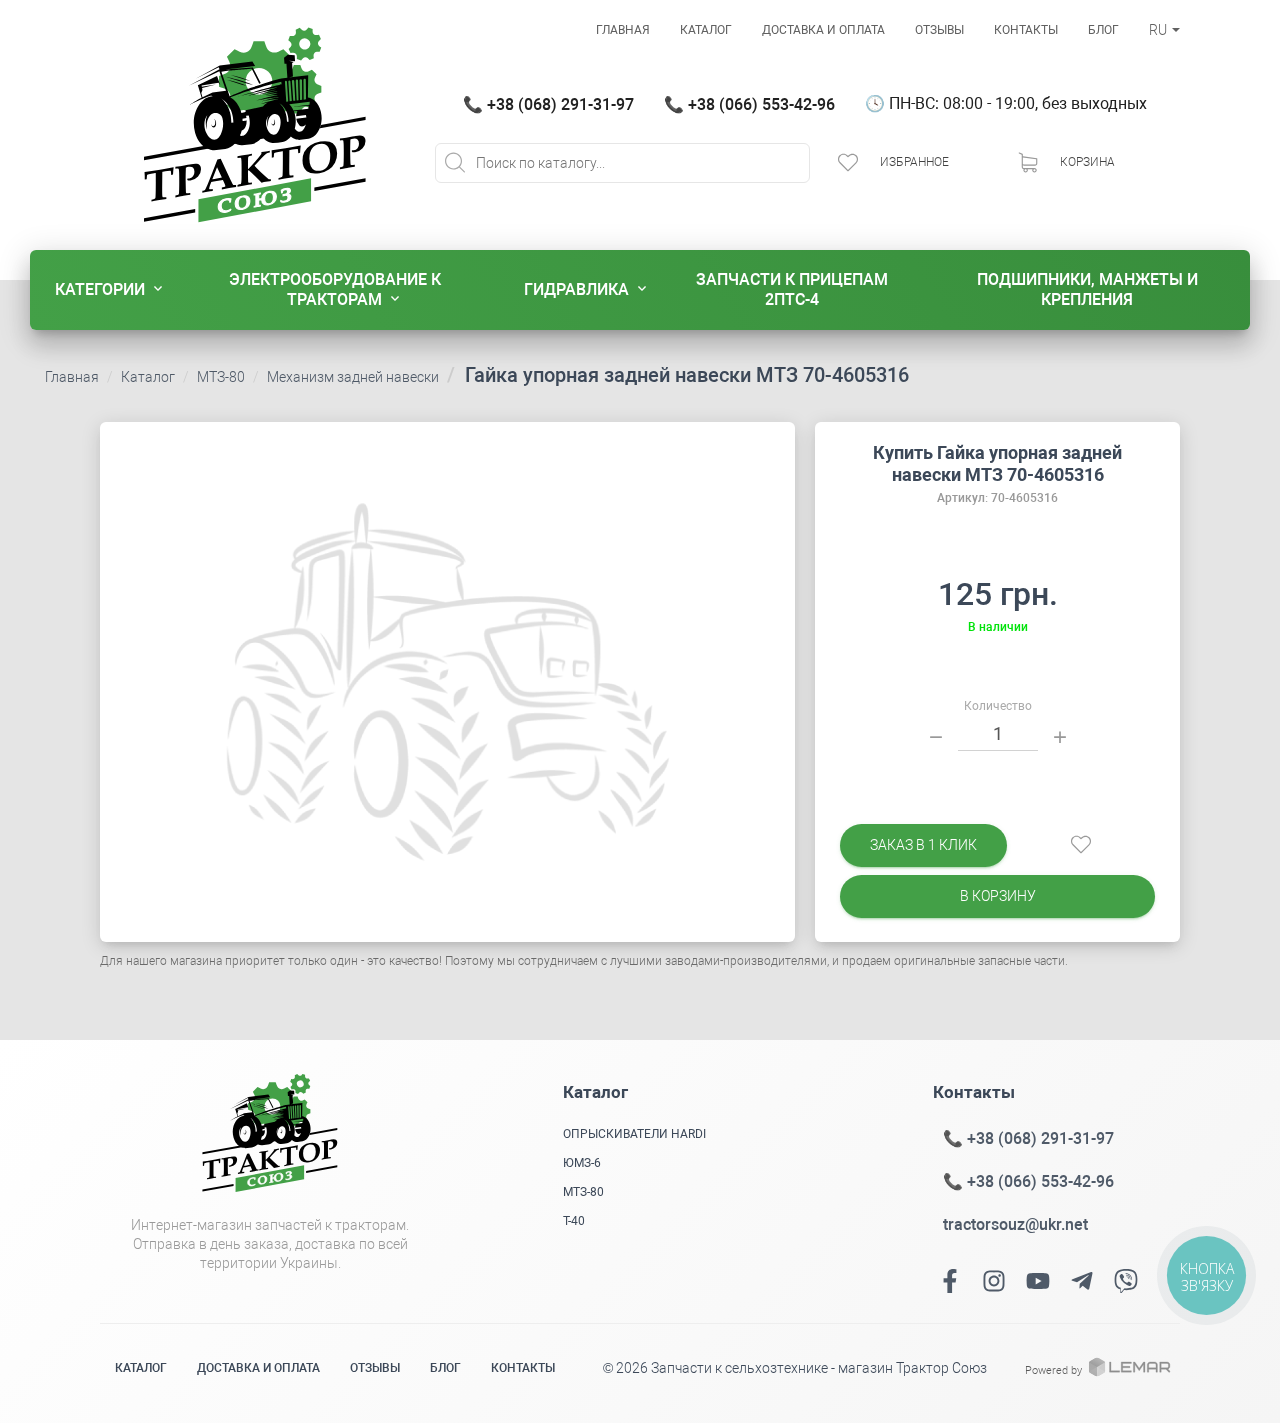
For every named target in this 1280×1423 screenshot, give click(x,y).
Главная (623, 30)
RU (1159, 30)
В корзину (998, 896)
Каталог (706, 30)
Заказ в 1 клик (923, 845)
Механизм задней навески (353, 377)
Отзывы (939, 30)
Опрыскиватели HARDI (634, 1134)
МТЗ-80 (221, 377)
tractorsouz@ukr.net (1015, 1224)
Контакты (1026, 30)
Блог (1103, 30)
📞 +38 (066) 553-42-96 (749, 104)
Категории (100, 289)
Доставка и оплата (823, 30)
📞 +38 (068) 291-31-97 (548, 104)
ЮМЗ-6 (582, 1163)
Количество (998, 706)
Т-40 (574, 1221)
